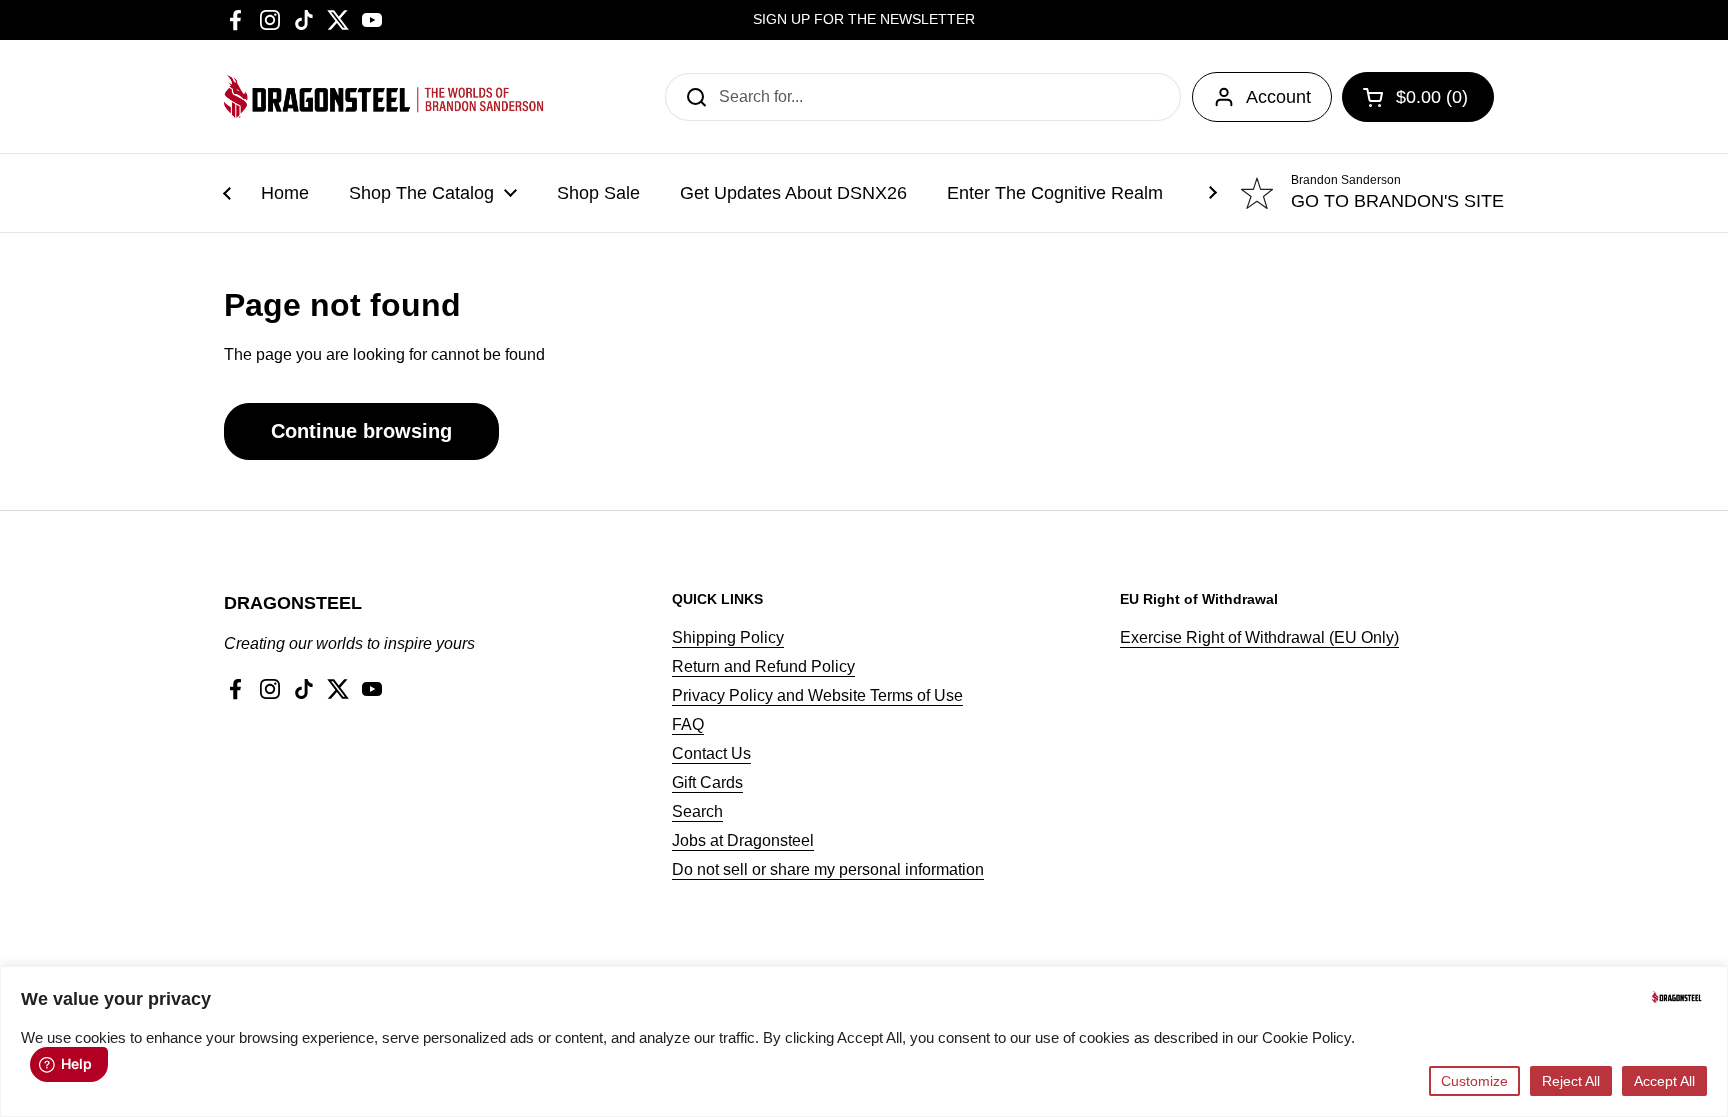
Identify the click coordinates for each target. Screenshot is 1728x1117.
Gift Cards (707, 782)
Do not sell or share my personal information (828, 869)
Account (1278, 97)
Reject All (1571, 1081)
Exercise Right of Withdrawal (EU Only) (1259, 637)
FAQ (688, 724)
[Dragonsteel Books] (384, 96)
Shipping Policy (728, 637)
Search (697, 811)
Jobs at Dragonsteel (743, 840)
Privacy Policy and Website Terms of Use (817, 695)
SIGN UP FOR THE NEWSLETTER (864, 19)
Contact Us (711, 753)
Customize (1474, 1081)
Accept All (1664, 1081)
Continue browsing (361, 431)
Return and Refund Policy (763, 666)
